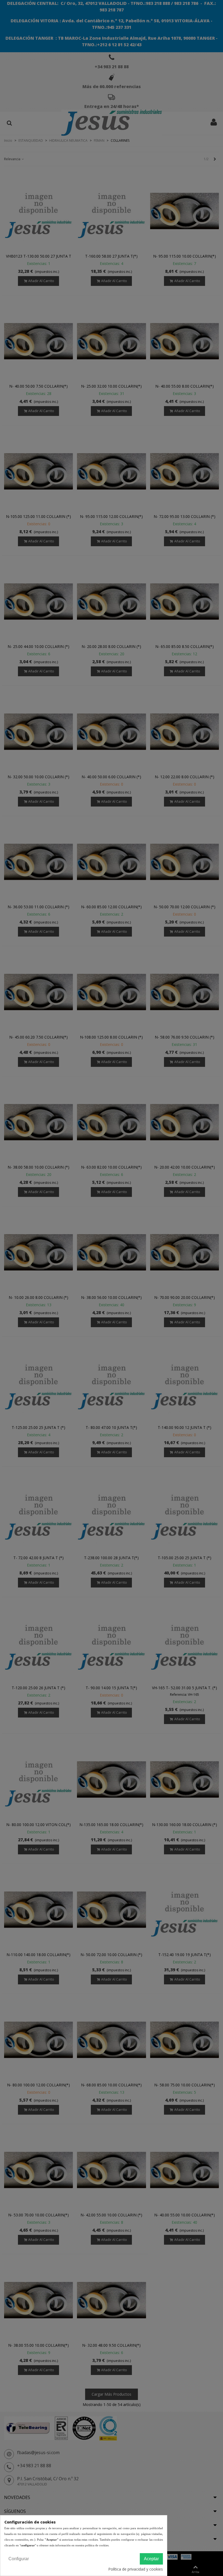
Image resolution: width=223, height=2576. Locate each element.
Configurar (19, 2559)
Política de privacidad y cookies (136, 2569)
